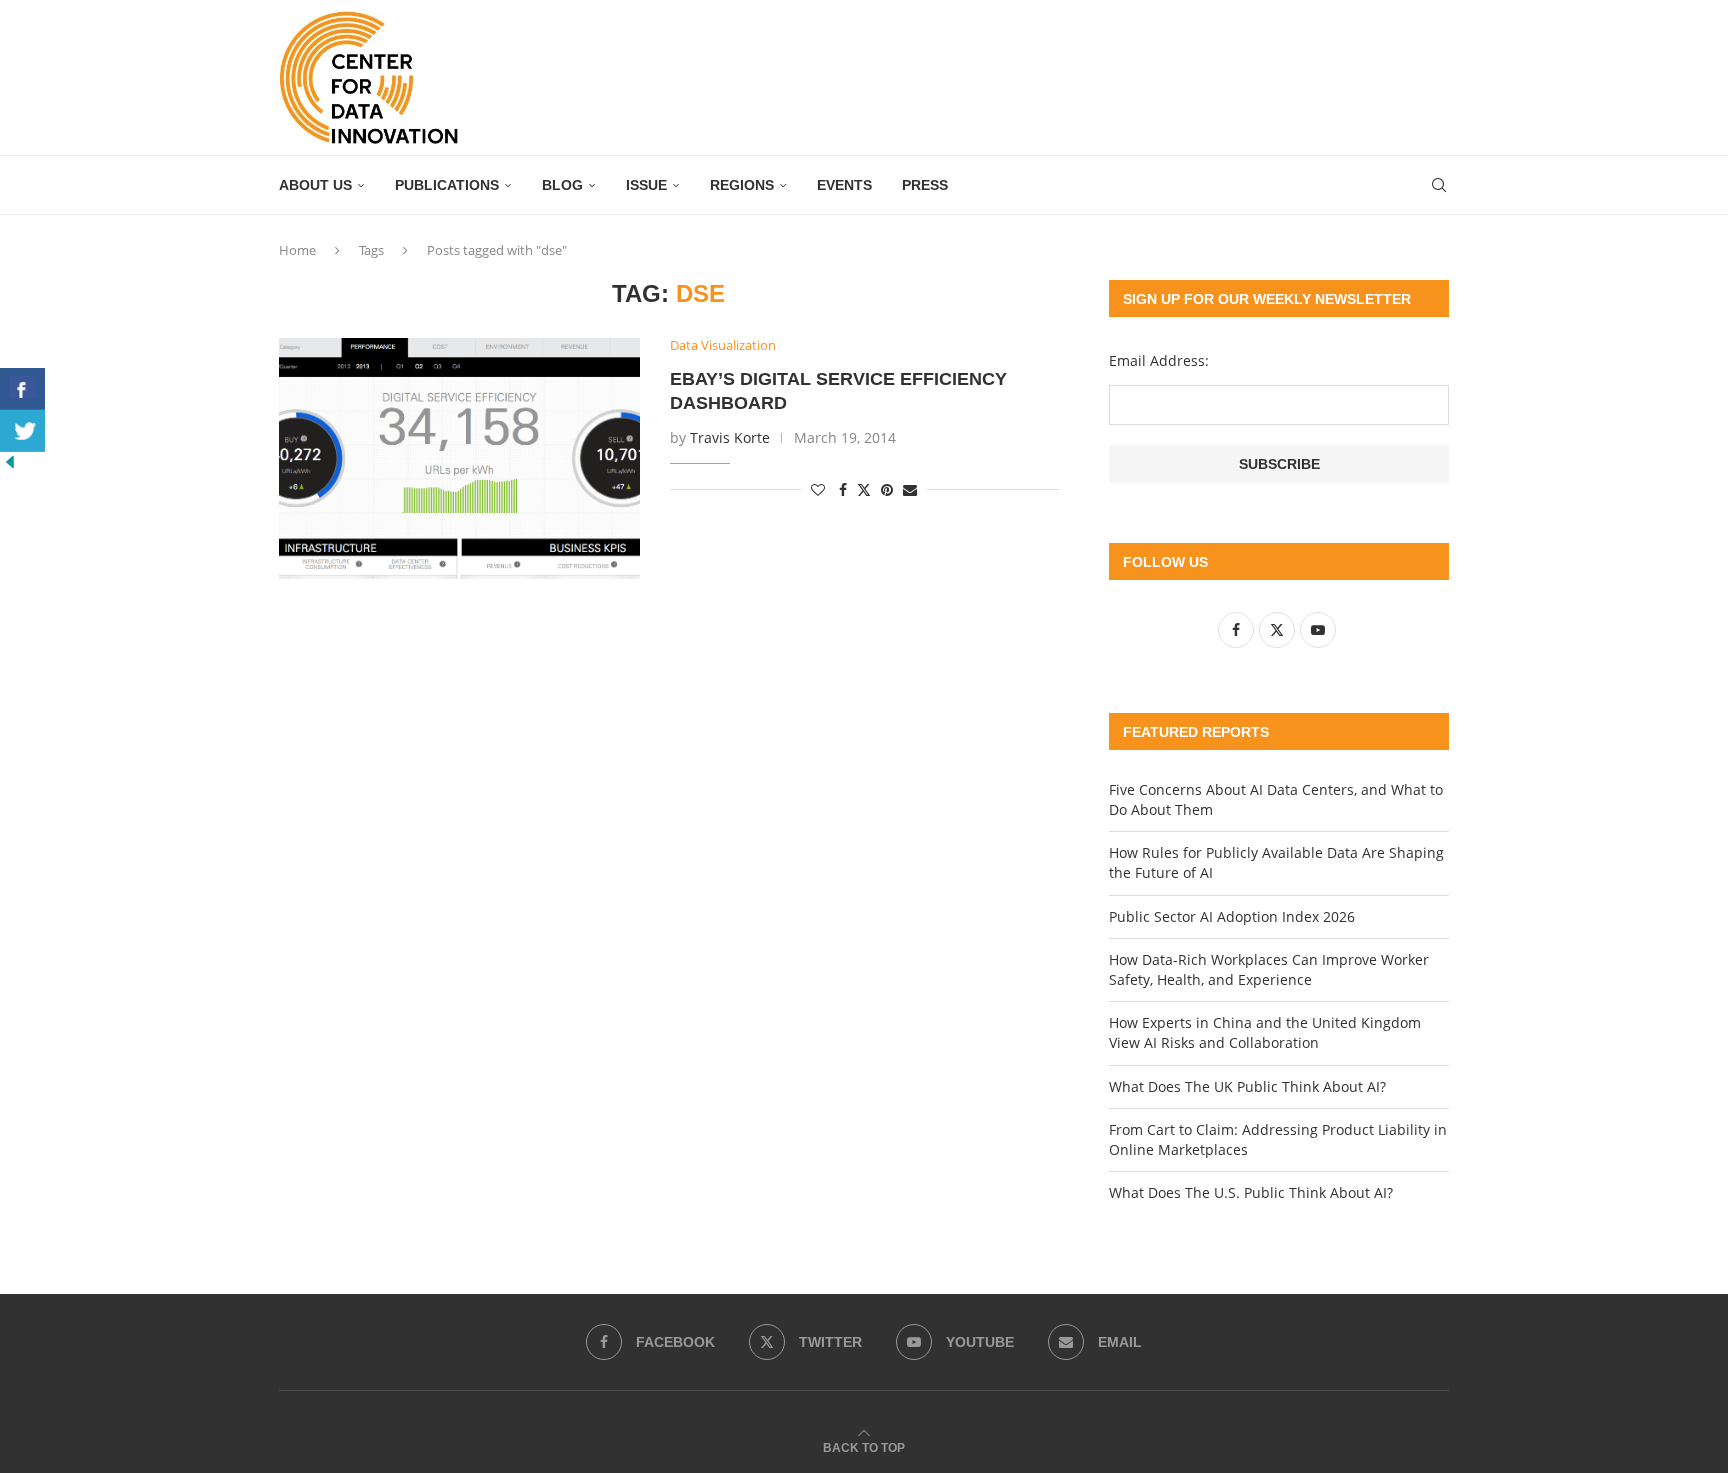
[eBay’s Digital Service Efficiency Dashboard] (459, 458)
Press (925, 185)
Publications (447, 185)
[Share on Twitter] (864, 489)
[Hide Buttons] (10, 461)
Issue (646, 185)
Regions (742, 185)
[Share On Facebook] (22, 389)
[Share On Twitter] (22, 431)
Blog (562, 185)
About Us (315, 185)
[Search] (1439, 185)
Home (297, 250)
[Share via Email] (910, 489)
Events (844, 185)
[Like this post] (818, 489)
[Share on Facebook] (843, 489)
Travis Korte (730, 437)
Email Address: (1159, 360)
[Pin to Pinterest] (887, 489)
